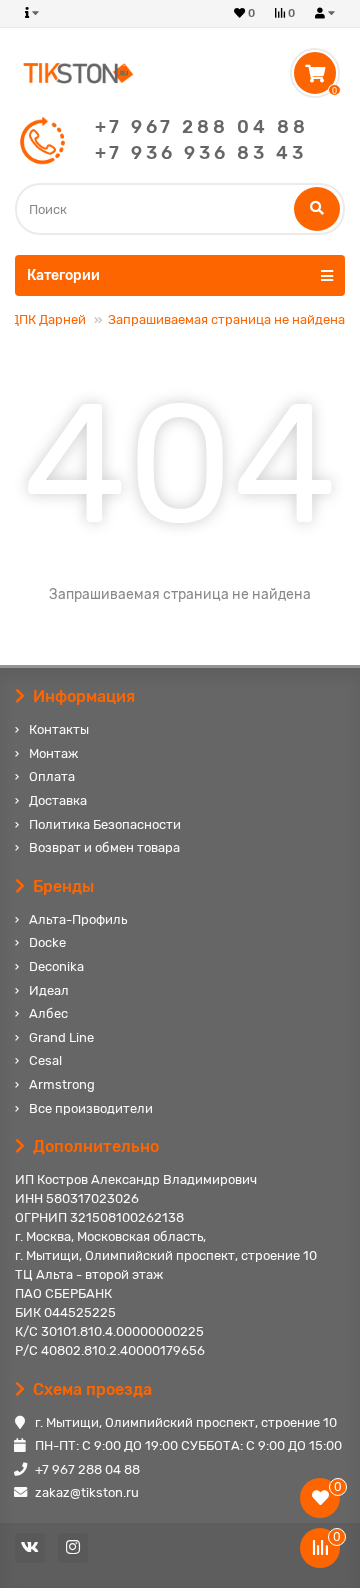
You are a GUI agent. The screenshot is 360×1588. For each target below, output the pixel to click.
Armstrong (62, 1084)
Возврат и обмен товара (104, 847)
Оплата (52, 776)
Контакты (59, 729)
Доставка (58, 800)
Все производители (91, 1108)
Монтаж (53, 753)
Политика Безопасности (105, 824)
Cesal (45, 1060)
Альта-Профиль (78, 919)
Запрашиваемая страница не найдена (226, 319)
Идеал (49, 990)
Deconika (56, 966)
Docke (47, 942)
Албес (48, 1013)
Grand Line (61, 1037)
